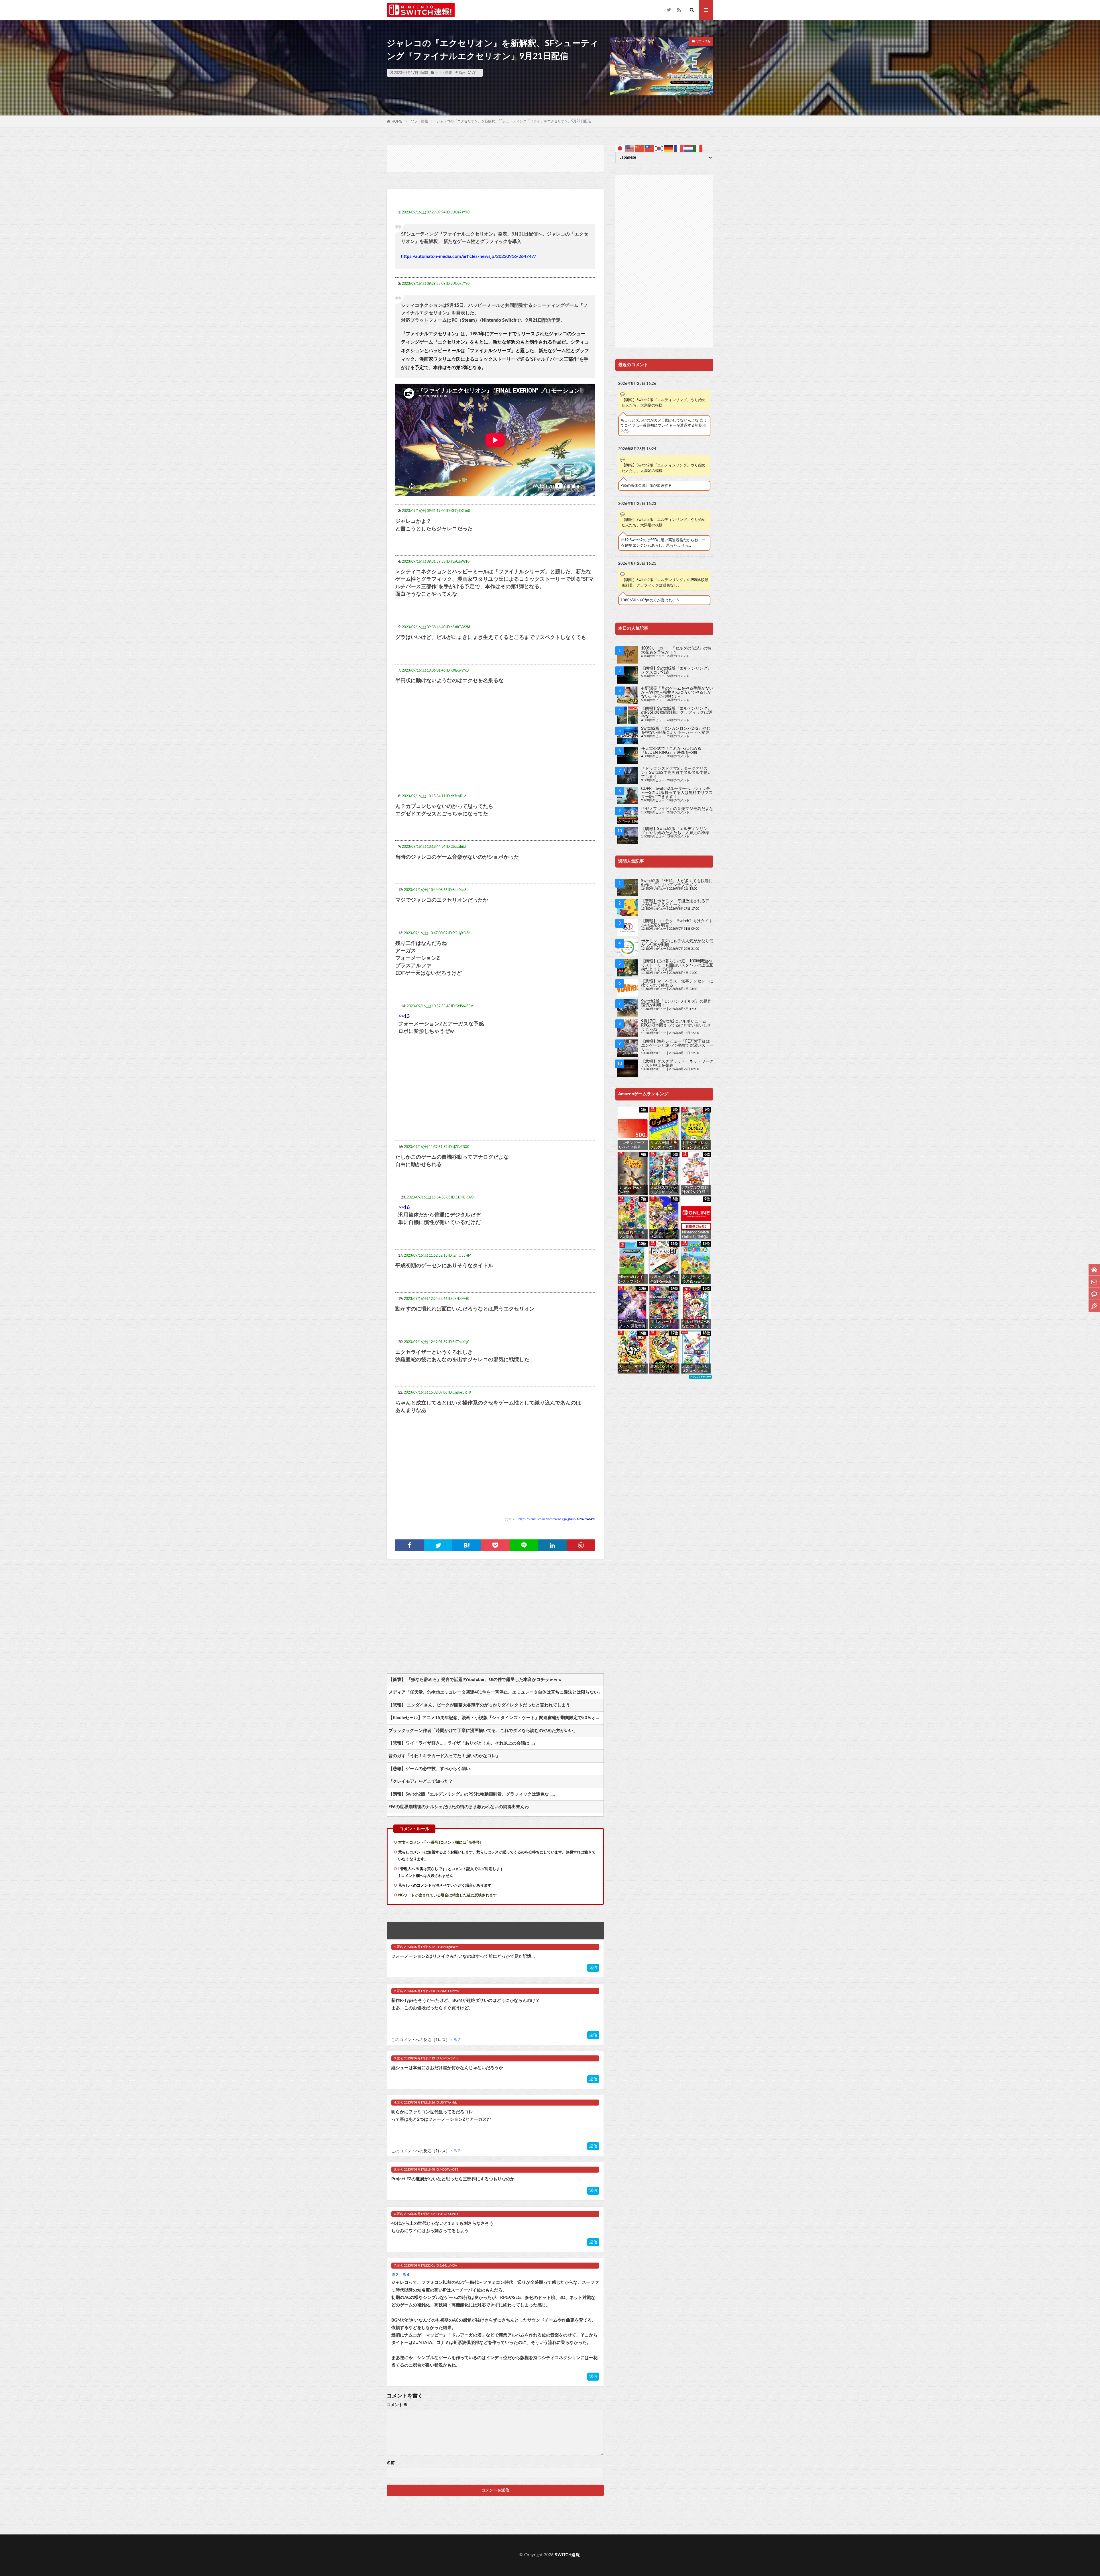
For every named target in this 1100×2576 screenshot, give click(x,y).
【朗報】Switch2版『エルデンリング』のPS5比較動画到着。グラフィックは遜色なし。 (473, 1794)
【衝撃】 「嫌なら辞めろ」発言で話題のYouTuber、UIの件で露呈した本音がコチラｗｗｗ (475, 1680)
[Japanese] (620, 148)
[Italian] (698, 148)
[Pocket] (495, 1545)
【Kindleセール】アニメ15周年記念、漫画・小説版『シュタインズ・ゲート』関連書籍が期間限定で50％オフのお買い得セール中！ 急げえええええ (496, 1718)
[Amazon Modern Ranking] (700, 1377)
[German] (669, 148)
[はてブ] (467, 1545)
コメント (397, 2405)
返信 (593, 1968)
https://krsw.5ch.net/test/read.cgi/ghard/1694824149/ (557, 1519)
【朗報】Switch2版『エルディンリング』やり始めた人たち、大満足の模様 (664, 403)
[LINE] (524, 1545)
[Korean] (659, 148)
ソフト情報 (443, 73)
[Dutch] (688, 148)
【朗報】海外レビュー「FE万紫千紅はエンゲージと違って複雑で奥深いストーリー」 (677, 1045)
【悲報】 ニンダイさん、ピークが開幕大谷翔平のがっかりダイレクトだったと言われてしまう (479, 1705)
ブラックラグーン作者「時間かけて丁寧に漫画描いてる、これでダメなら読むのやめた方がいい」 (483, 1731)
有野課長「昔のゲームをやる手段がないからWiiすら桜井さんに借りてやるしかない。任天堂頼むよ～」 (677, 692)
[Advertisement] (495, 158)
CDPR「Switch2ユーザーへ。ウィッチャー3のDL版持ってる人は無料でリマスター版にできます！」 (677, 793)
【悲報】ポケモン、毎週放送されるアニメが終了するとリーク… (677, 903)
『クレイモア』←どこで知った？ (421, 1781)
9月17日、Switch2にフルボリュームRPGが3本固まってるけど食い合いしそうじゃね (676, 1025)
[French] (679, 148)
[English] (630, 148)
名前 (391, 2463)
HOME (397, 121)
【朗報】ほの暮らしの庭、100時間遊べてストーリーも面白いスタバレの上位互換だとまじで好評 (677, 965)
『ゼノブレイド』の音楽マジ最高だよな (677, 809)
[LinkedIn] (553, 1545)
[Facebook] (410, 1545)
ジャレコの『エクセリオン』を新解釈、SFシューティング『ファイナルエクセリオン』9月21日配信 (514, 121)
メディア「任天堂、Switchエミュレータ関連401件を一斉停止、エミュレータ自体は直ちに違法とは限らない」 (495, 1692)
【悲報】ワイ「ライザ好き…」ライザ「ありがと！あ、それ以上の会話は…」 (463, 1743)
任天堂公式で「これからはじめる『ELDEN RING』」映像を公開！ (671, 751)
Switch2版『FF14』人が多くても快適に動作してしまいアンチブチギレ (677, 883)
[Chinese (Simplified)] (640, 148)
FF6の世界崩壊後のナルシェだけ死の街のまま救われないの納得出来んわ (459, 1807)
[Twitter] (438, 1545)
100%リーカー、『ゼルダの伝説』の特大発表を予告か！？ (676, 650)
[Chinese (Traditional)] (649, 148)
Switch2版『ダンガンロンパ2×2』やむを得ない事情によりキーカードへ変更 (676, 731)
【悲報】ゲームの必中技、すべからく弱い (429, 1769)
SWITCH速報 (567, 2555)
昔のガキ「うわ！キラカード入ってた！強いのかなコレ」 (444, 1756)
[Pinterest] (581, 1545)
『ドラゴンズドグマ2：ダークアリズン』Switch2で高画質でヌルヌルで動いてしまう (676, 773)
